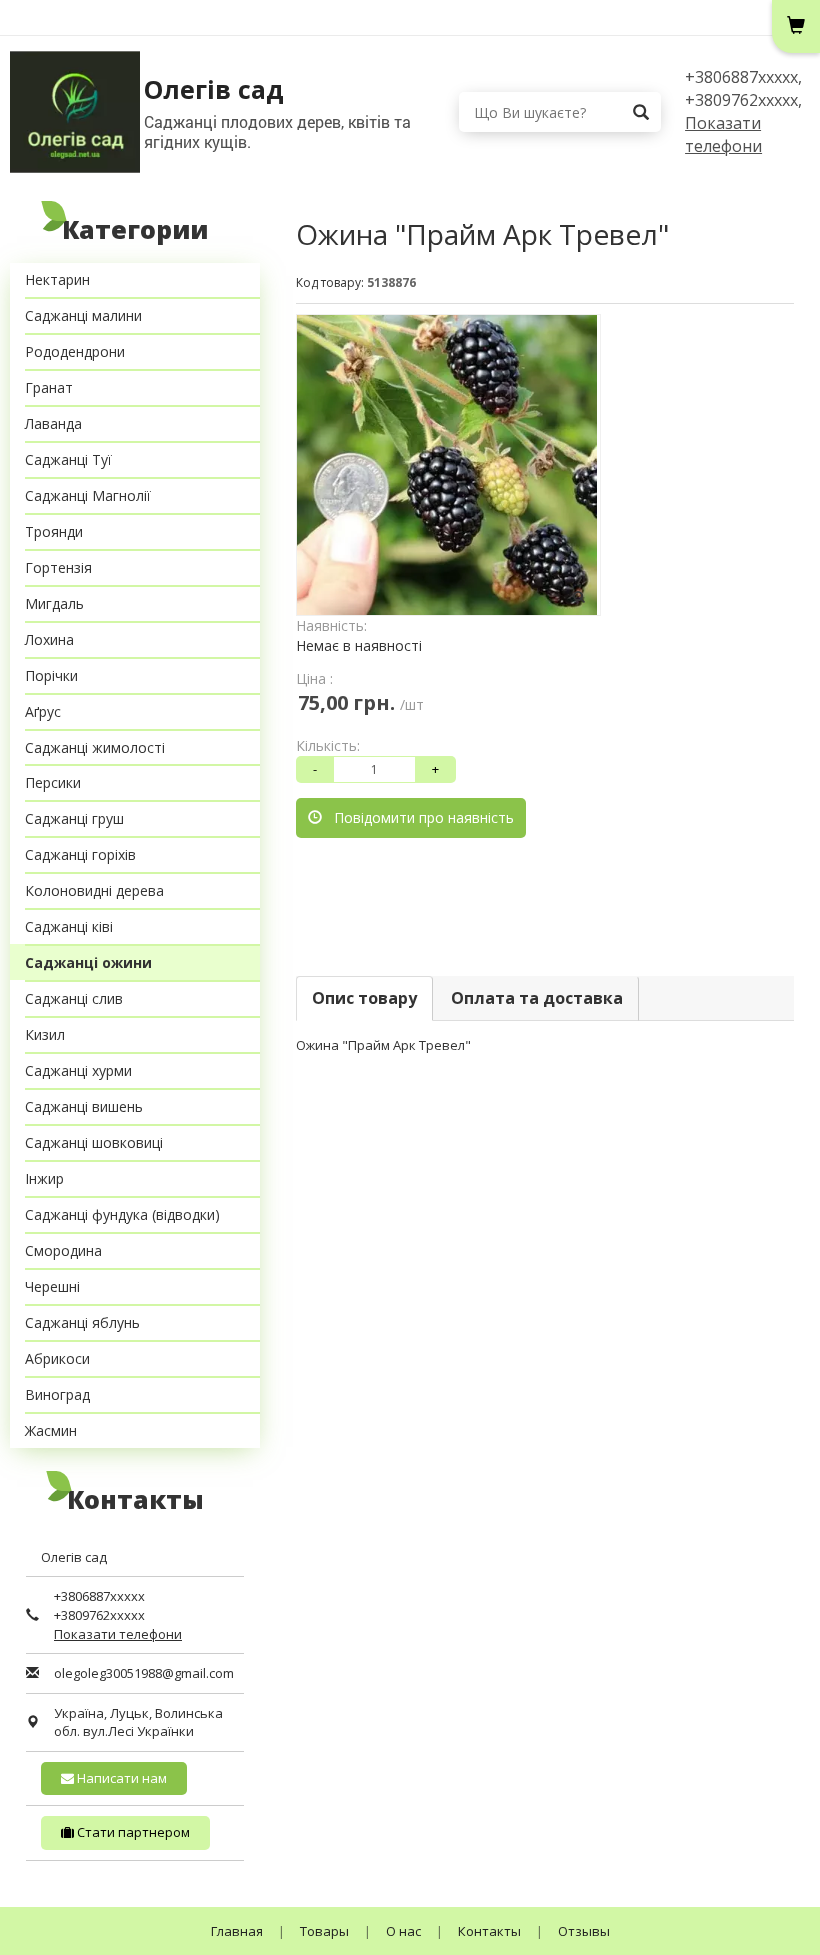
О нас (403, 1931)
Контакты (489, 1931)
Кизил (45, 1034)
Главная (237, 1931)
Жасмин (51, 1430)
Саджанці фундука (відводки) (122, 1214)
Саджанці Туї (68, 459)
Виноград (57, 1394)
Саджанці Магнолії (88, 495)
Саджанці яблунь (82, 1322)
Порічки (51, 675)
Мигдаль (54, 603)
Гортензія (58, 567)
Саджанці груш (74, 818)
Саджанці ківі (69, 926)
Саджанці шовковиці (94, 1142)
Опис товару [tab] (364, 998)
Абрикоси (57, 1358)
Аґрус (43, 711)
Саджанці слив (74, 998)
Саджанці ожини (88, 962)
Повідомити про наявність (418, 817)
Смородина (63, 1250)
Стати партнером (132, 1832)
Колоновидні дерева (94, 890)
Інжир (44, 1178)
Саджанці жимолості (95, 747)
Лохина (49, 639)
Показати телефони (723, 134)
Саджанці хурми (78, 1070)
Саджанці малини (83, 315)
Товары (324, 1931)
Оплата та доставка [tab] (537, 998)
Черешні (52, 1286)
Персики (53, 782)
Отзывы (584, 1931)
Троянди (54, 531)
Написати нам (120, 1778)
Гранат (49, 387)
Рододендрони (75, 351)
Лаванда (53, 423)
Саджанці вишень (84, 1106)
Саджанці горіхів (80, 854)
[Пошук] (641, 112)
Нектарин (57, 279)
